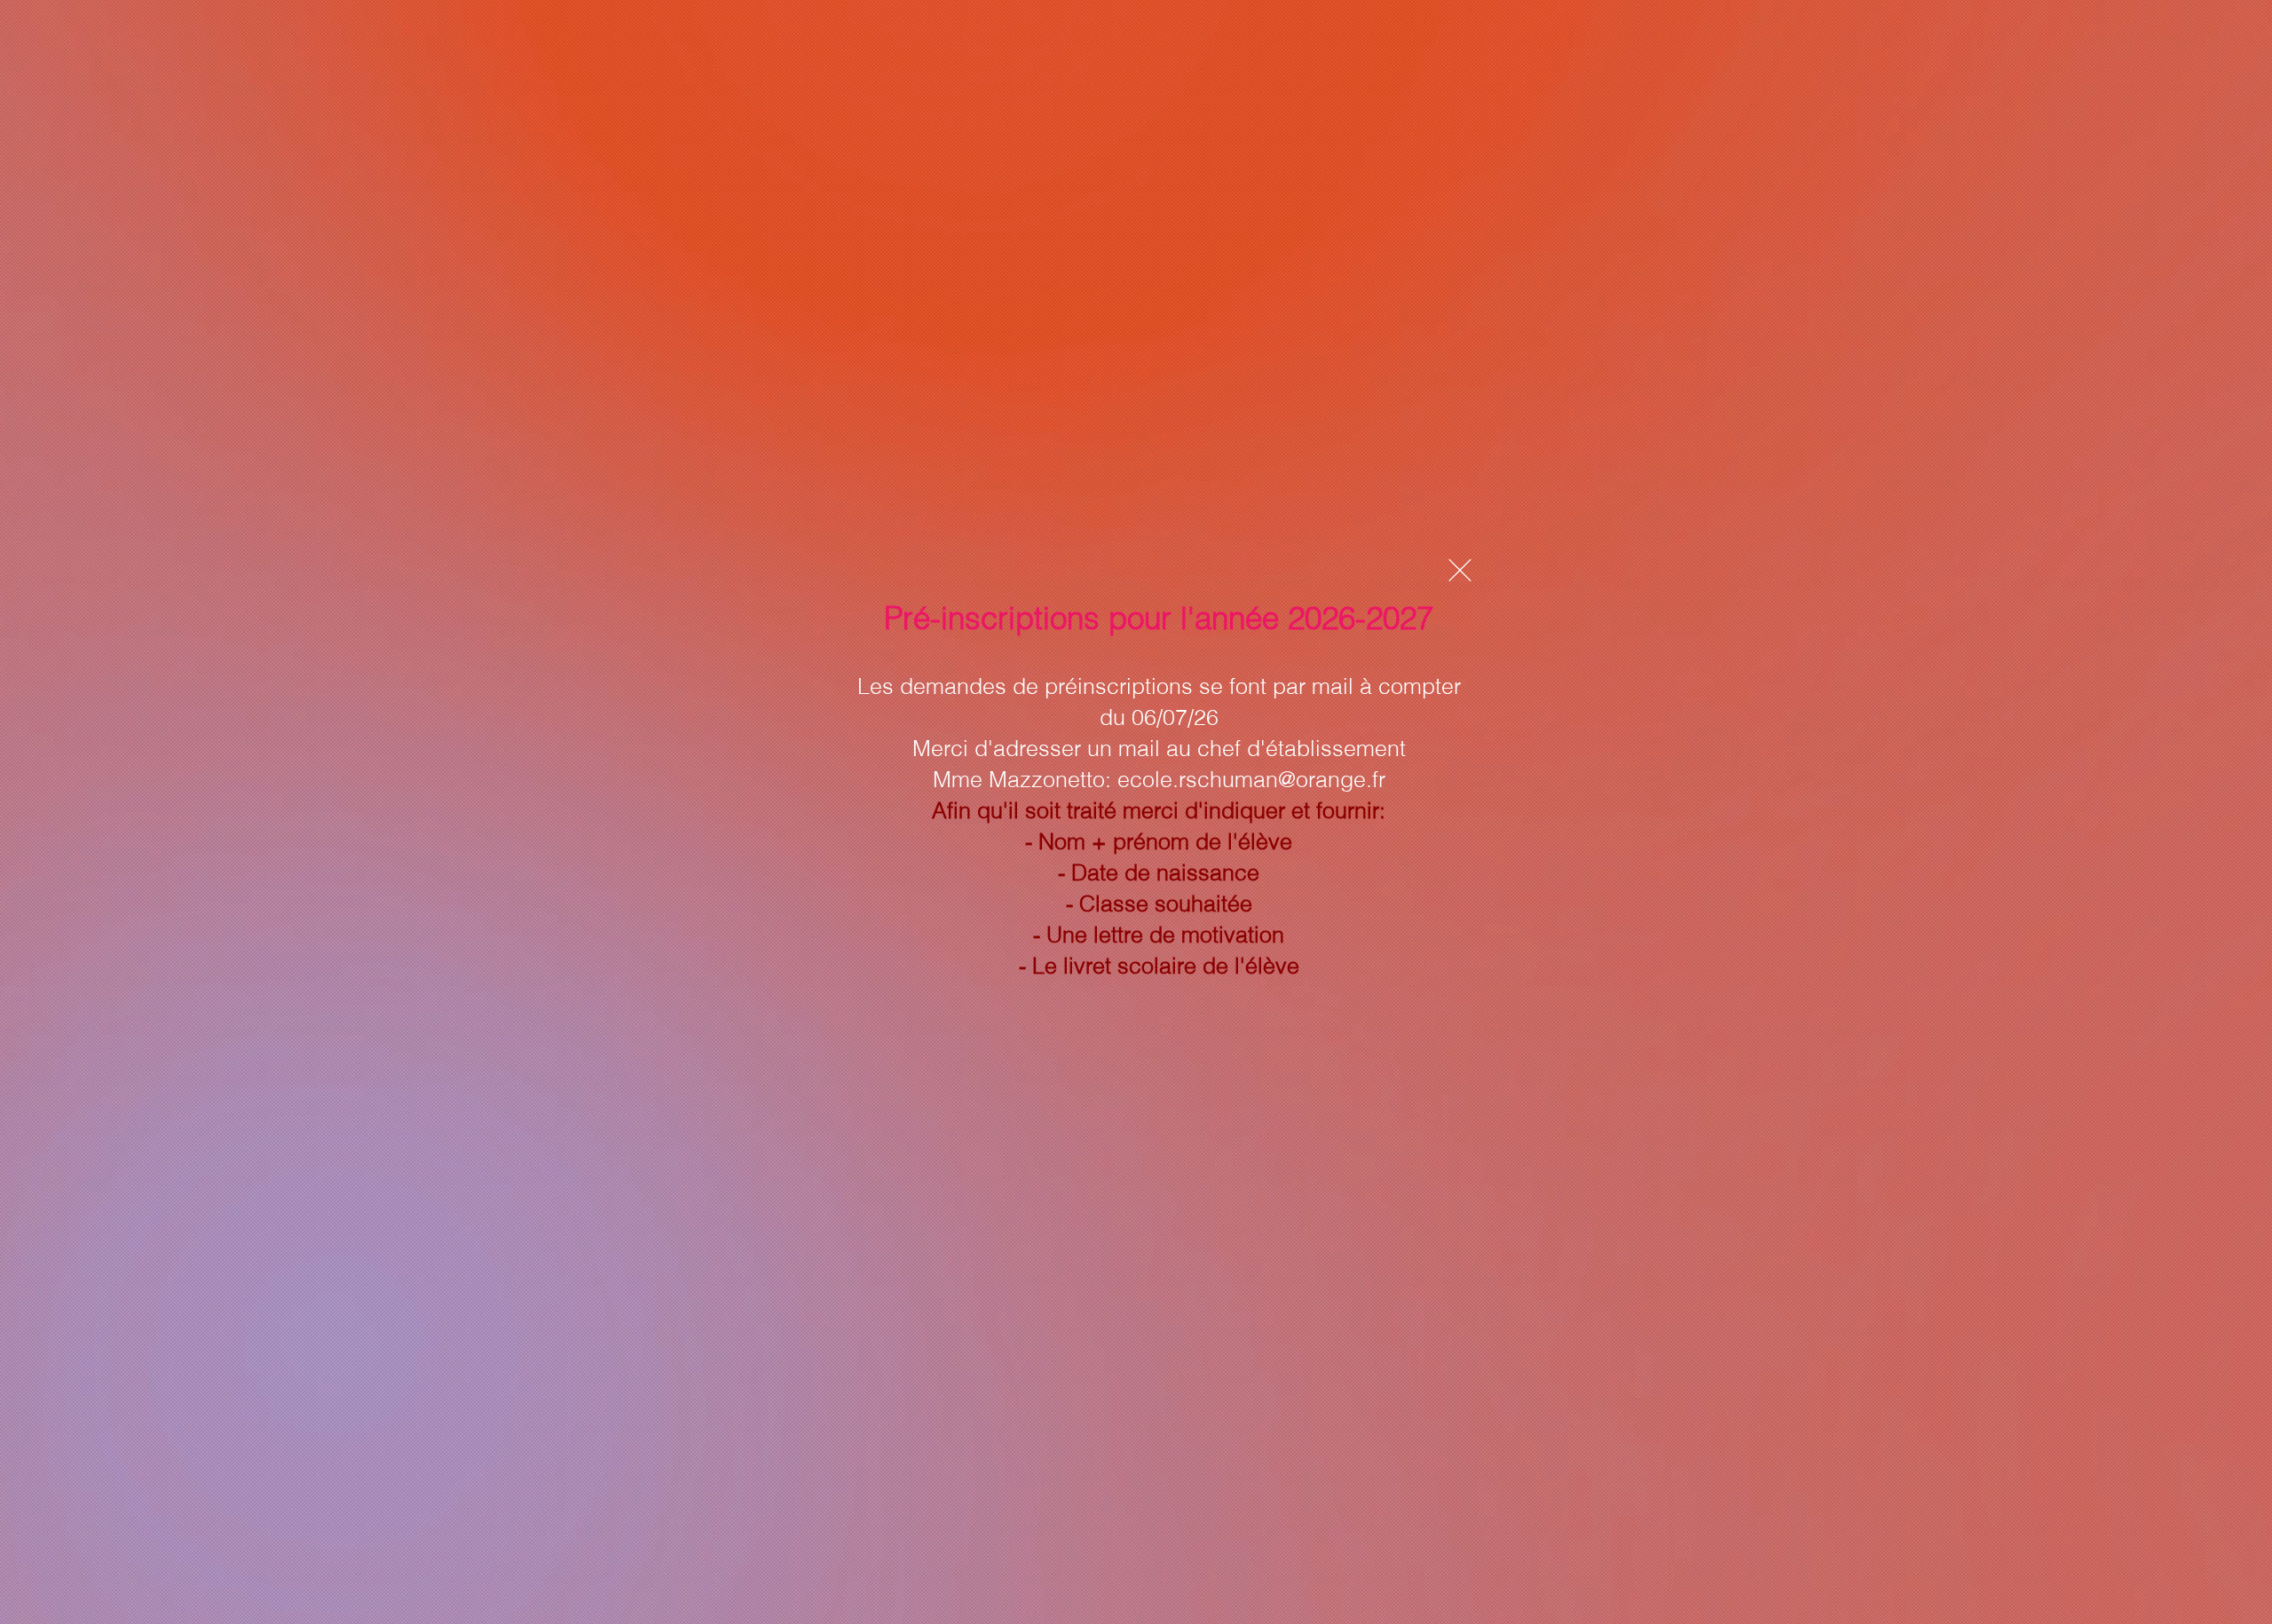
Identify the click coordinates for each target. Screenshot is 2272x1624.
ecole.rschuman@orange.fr (1251, 779)
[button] (1460, 570)
